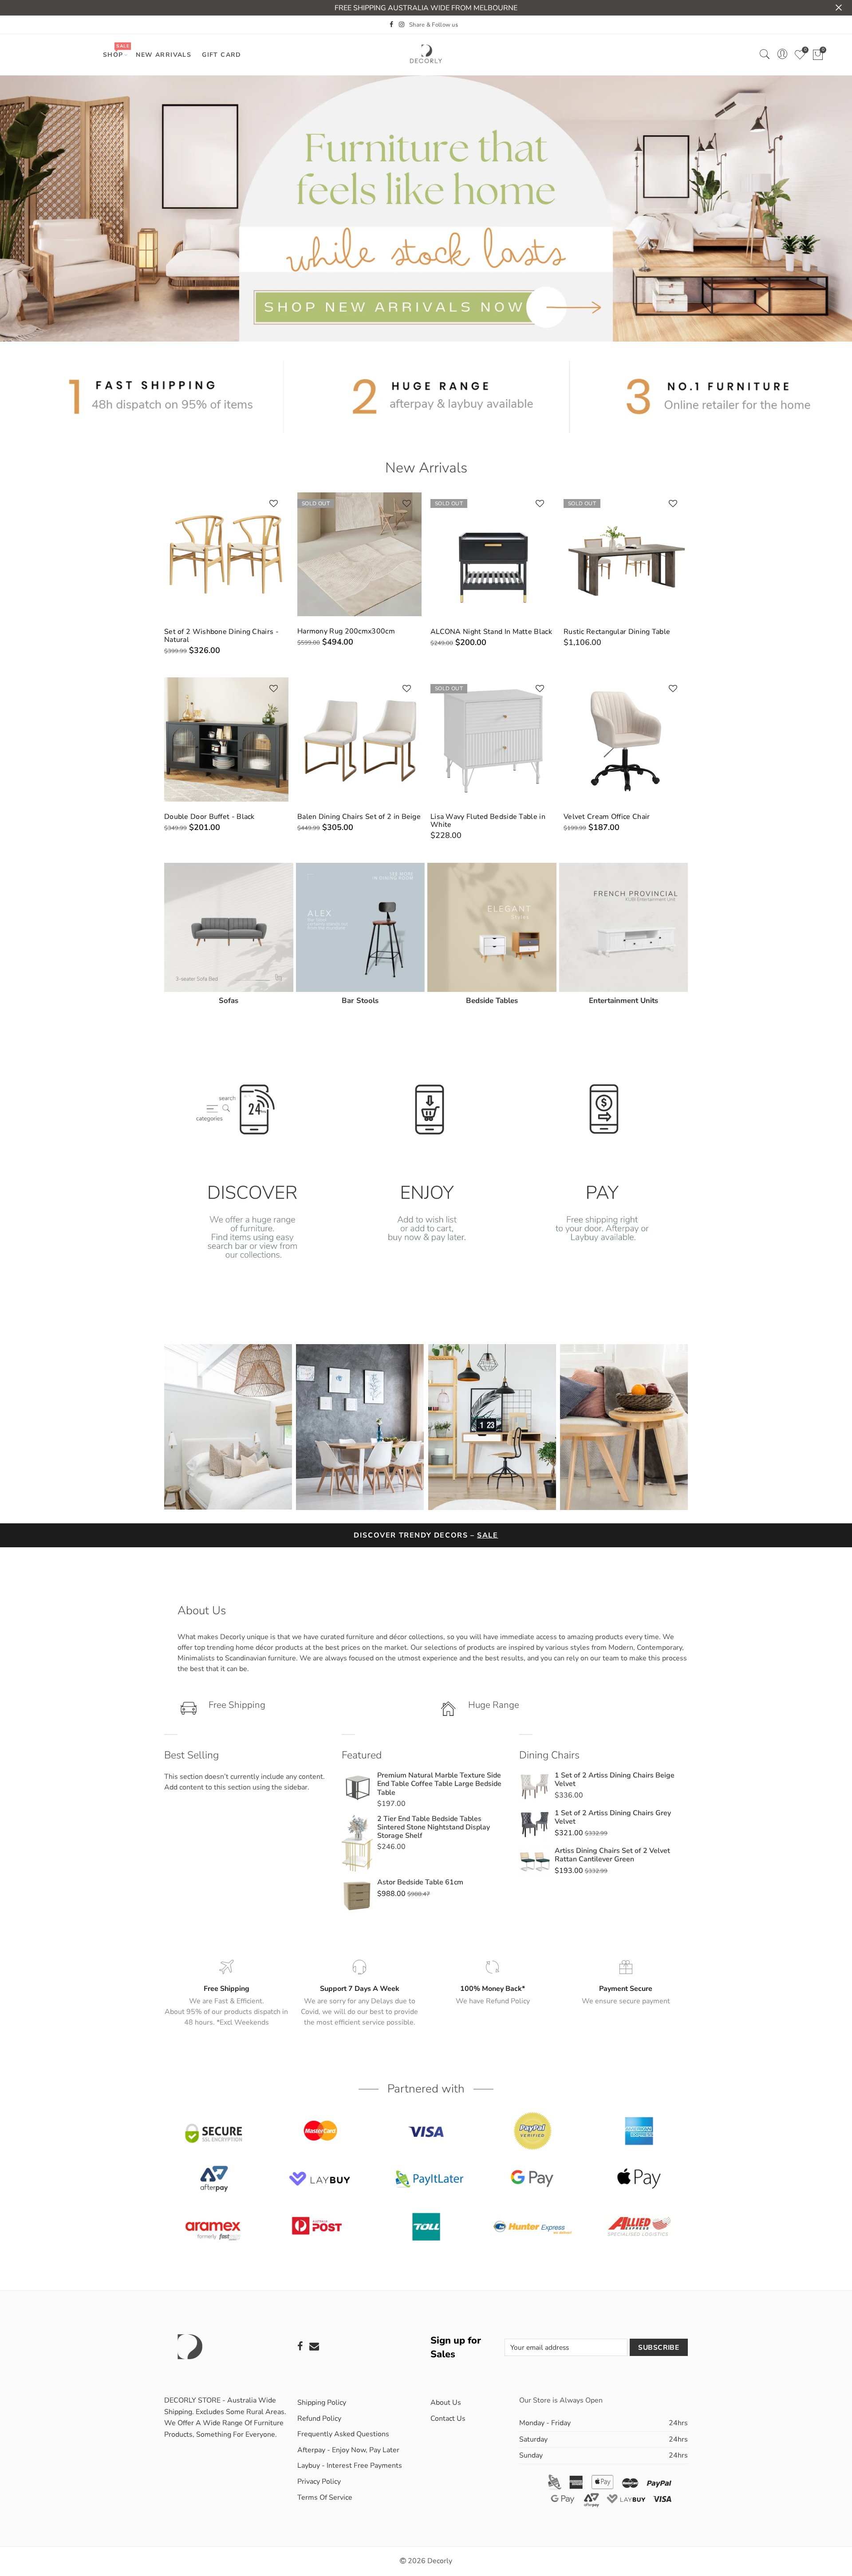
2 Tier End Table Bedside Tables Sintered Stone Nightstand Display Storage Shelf (434, 1827)
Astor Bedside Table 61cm (420, 1882)
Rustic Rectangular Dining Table (617, 632)
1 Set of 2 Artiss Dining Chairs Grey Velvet (613, 1817)
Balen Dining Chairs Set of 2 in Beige (359, 817)
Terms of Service (325, 2497)
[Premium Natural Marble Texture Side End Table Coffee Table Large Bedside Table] (357, 1790)
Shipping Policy (322, 2403)
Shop (116, 51)
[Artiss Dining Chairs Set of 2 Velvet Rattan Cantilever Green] (535, 1862)
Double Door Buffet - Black (209, 817)
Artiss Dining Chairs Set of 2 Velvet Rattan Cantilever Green (612, 1855)
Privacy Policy (319, 2482)
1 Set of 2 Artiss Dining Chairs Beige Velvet (615, 1780)
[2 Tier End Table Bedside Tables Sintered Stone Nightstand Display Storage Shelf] (357, 1843)
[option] (251, 1162)
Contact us (448, 2419)
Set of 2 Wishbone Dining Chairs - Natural (221, 636)
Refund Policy (319, 2419)
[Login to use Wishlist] (274, 504)
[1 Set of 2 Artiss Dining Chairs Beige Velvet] (535, 1787)
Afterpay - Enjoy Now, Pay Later (348, 2450)
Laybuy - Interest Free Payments (350, 2466)
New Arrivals (164, 55)
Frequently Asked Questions (343, 2434)
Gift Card (222, 55)
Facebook (300, 2346)
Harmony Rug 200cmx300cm (346, 631)
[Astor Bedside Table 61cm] (357, 1896)
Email (314, 2346)
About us (446, 2403)
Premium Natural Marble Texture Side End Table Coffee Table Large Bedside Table (439, 1784)
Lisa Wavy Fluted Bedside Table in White (488, 821)
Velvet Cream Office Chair (607, 817)
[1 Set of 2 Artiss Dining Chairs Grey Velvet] (535, 1825)
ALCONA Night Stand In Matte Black (491, 632)
